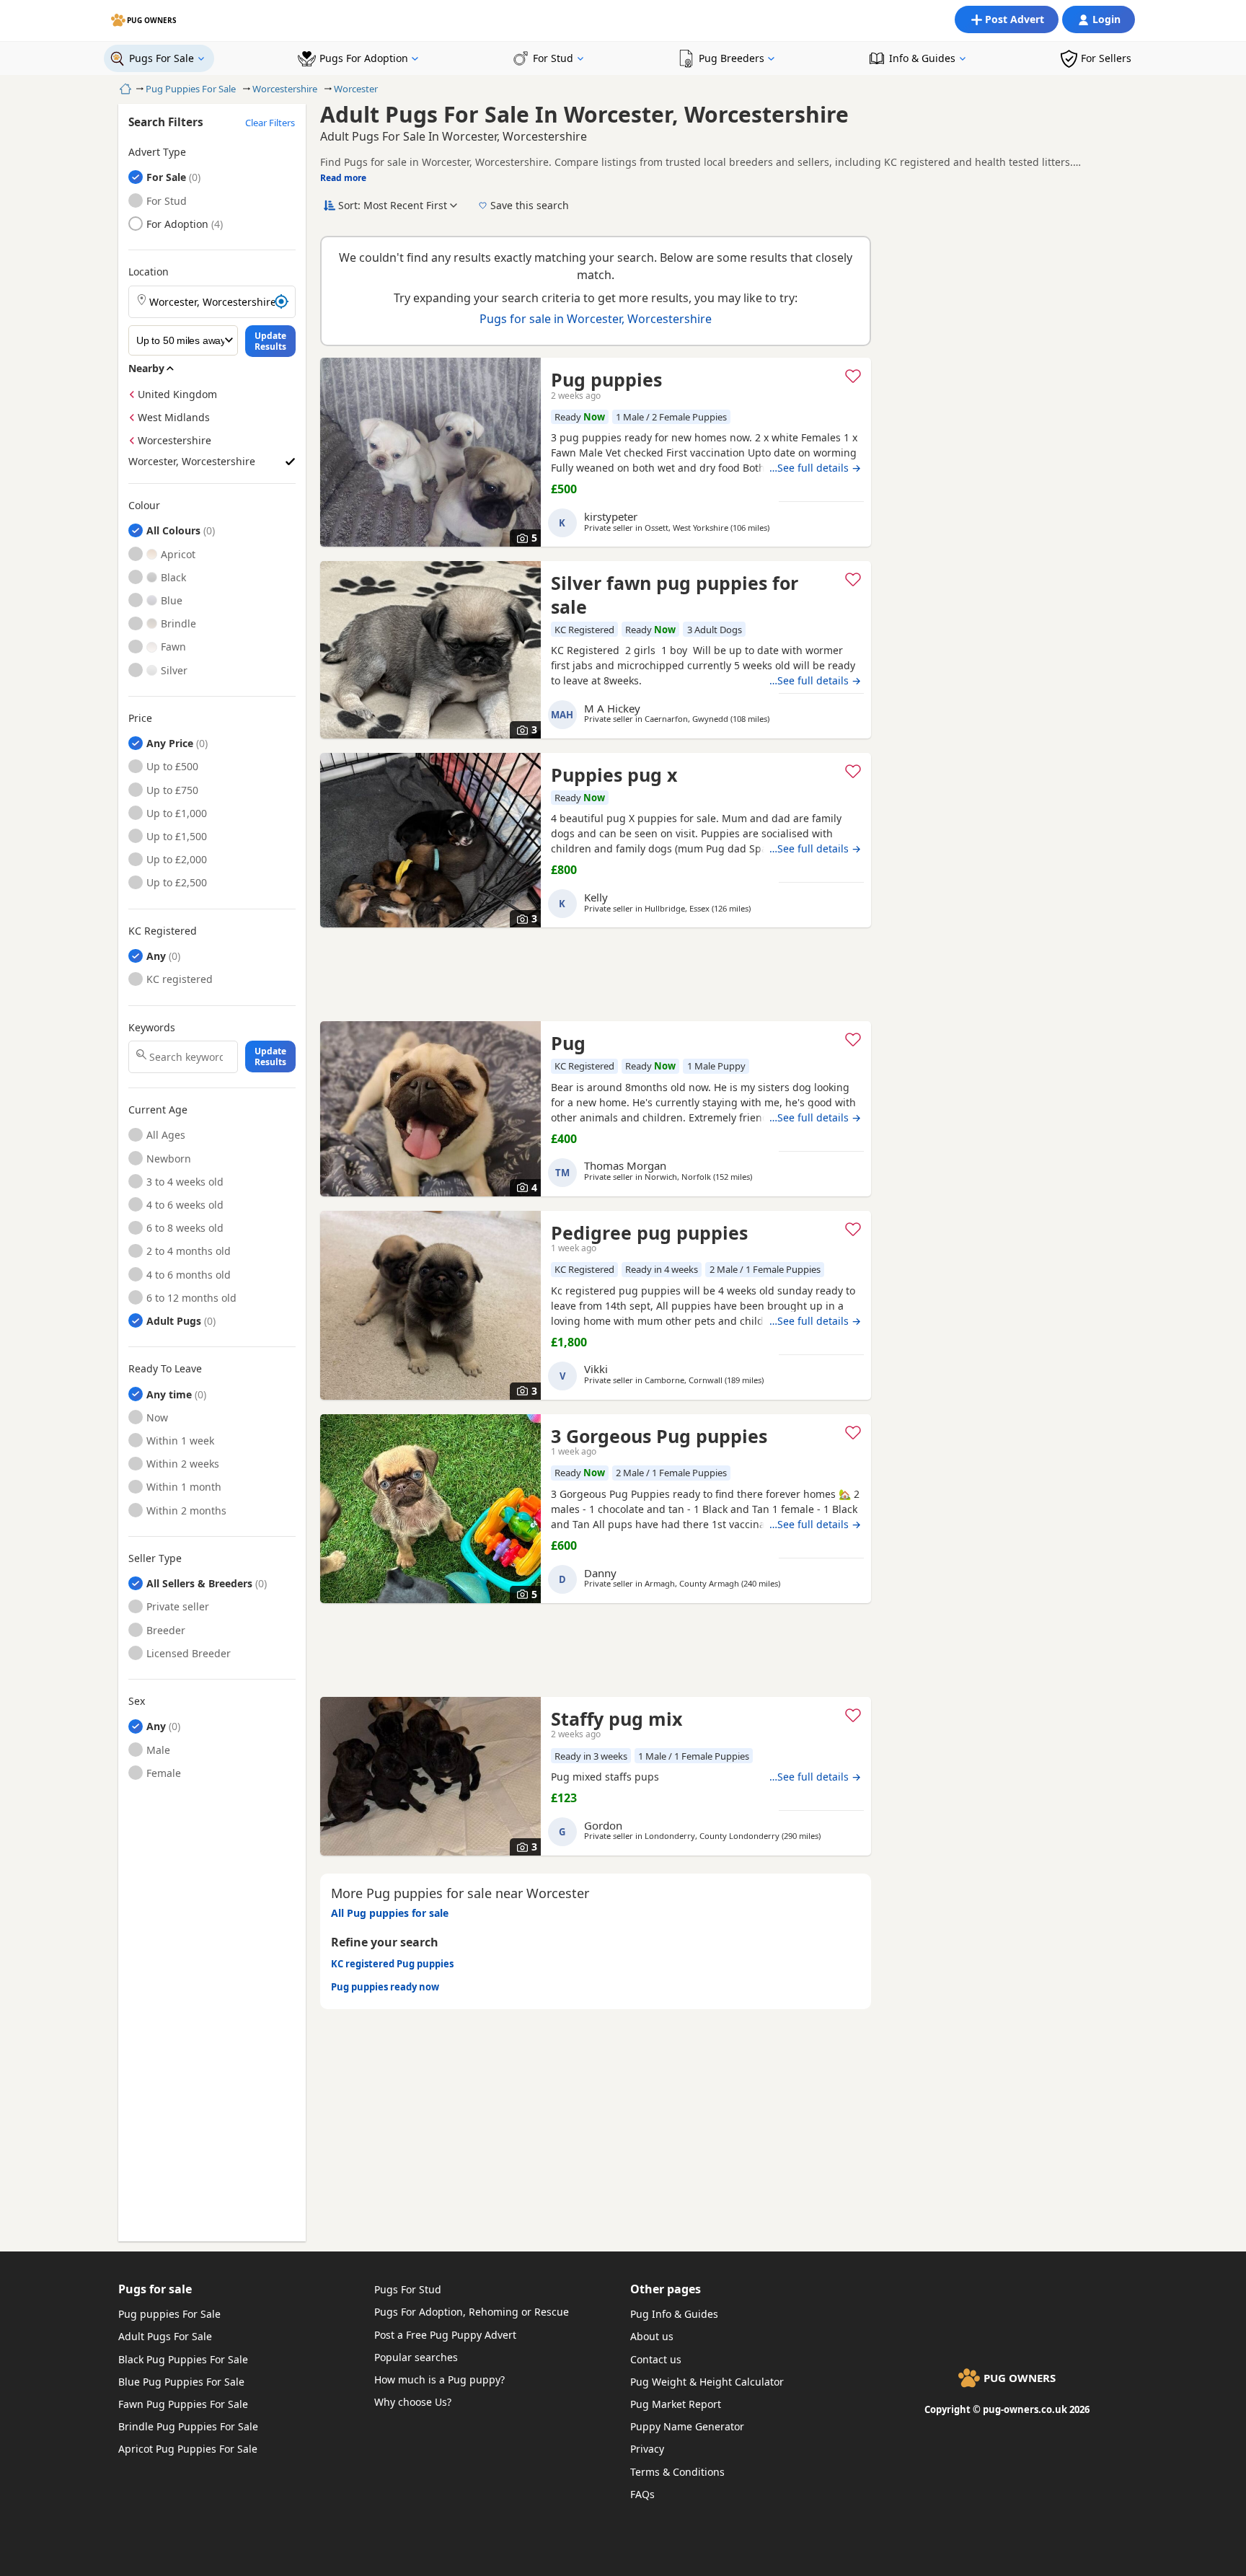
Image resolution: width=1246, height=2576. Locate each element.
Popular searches (416, 2357)
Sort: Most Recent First (393, 205)
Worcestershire (285, 89)
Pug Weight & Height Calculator (707, 2382)
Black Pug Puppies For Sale (183, 2359)
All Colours (173, 530)
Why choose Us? (413, 2402)
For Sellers (1106, 58)
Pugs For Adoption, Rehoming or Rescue (472, 2312)
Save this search (530, 205)
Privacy (647, 2449)
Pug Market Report (676, 2404)
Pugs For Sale (162, 58)
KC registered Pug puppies (392, 1964)
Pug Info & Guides (674, 2314)
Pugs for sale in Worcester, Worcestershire (596, 319)
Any (156, 956)
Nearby (146, 368)
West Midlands (174, 417)
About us (652, 2336)
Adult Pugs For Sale (165, 2336)
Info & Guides (922, 58)
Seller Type (155, 1558)
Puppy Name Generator (687, 2426)
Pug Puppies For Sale (191, 89)
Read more (343, 178)
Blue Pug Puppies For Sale (181, 2382)
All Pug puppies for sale (390, 1913)
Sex (137, 1701)
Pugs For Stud (408, 2289)
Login (1106, 19)
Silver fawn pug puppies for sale (675, 595)
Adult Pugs (174, 1321)
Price (140, 718)
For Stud (553, 58)
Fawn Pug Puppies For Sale (183, 2404)
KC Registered (163, 931)
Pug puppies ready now (385, 1987)
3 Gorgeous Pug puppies (659, 1436)
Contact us (656, 2359)
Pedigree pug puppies (649, 1232)
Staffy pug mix (617, 1719)
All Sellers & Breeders (199, 1583)
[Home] (124, 89)
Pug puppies (606, 379)
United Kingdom (177, 394)
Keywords (152, 1028)
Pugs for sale (155, 2289)
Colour (144, 506)
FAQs (642, 2494)
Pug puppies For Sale (169, 2314)
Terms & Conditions (677, 2472)
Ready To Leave (165, 1369)
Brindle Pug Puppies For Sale (188, 2426)
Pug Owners (152, 20)
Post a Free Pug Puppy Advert (445, 2335)
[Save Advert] (853, 376)
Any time (169, 1394)
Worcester (356, 89)
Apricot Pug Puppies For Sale (188, 2449)
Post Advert (1015, 19)
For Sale (166, 177)
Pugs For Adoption (364, 58)
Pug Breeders (732, 58)
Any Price (170, 743)
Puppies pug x (614, 775)
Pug (568, 1043)
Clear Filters (270, 123)
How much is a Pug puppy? (439, 2379)
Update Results (270, 341)
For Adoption (177, 224)
